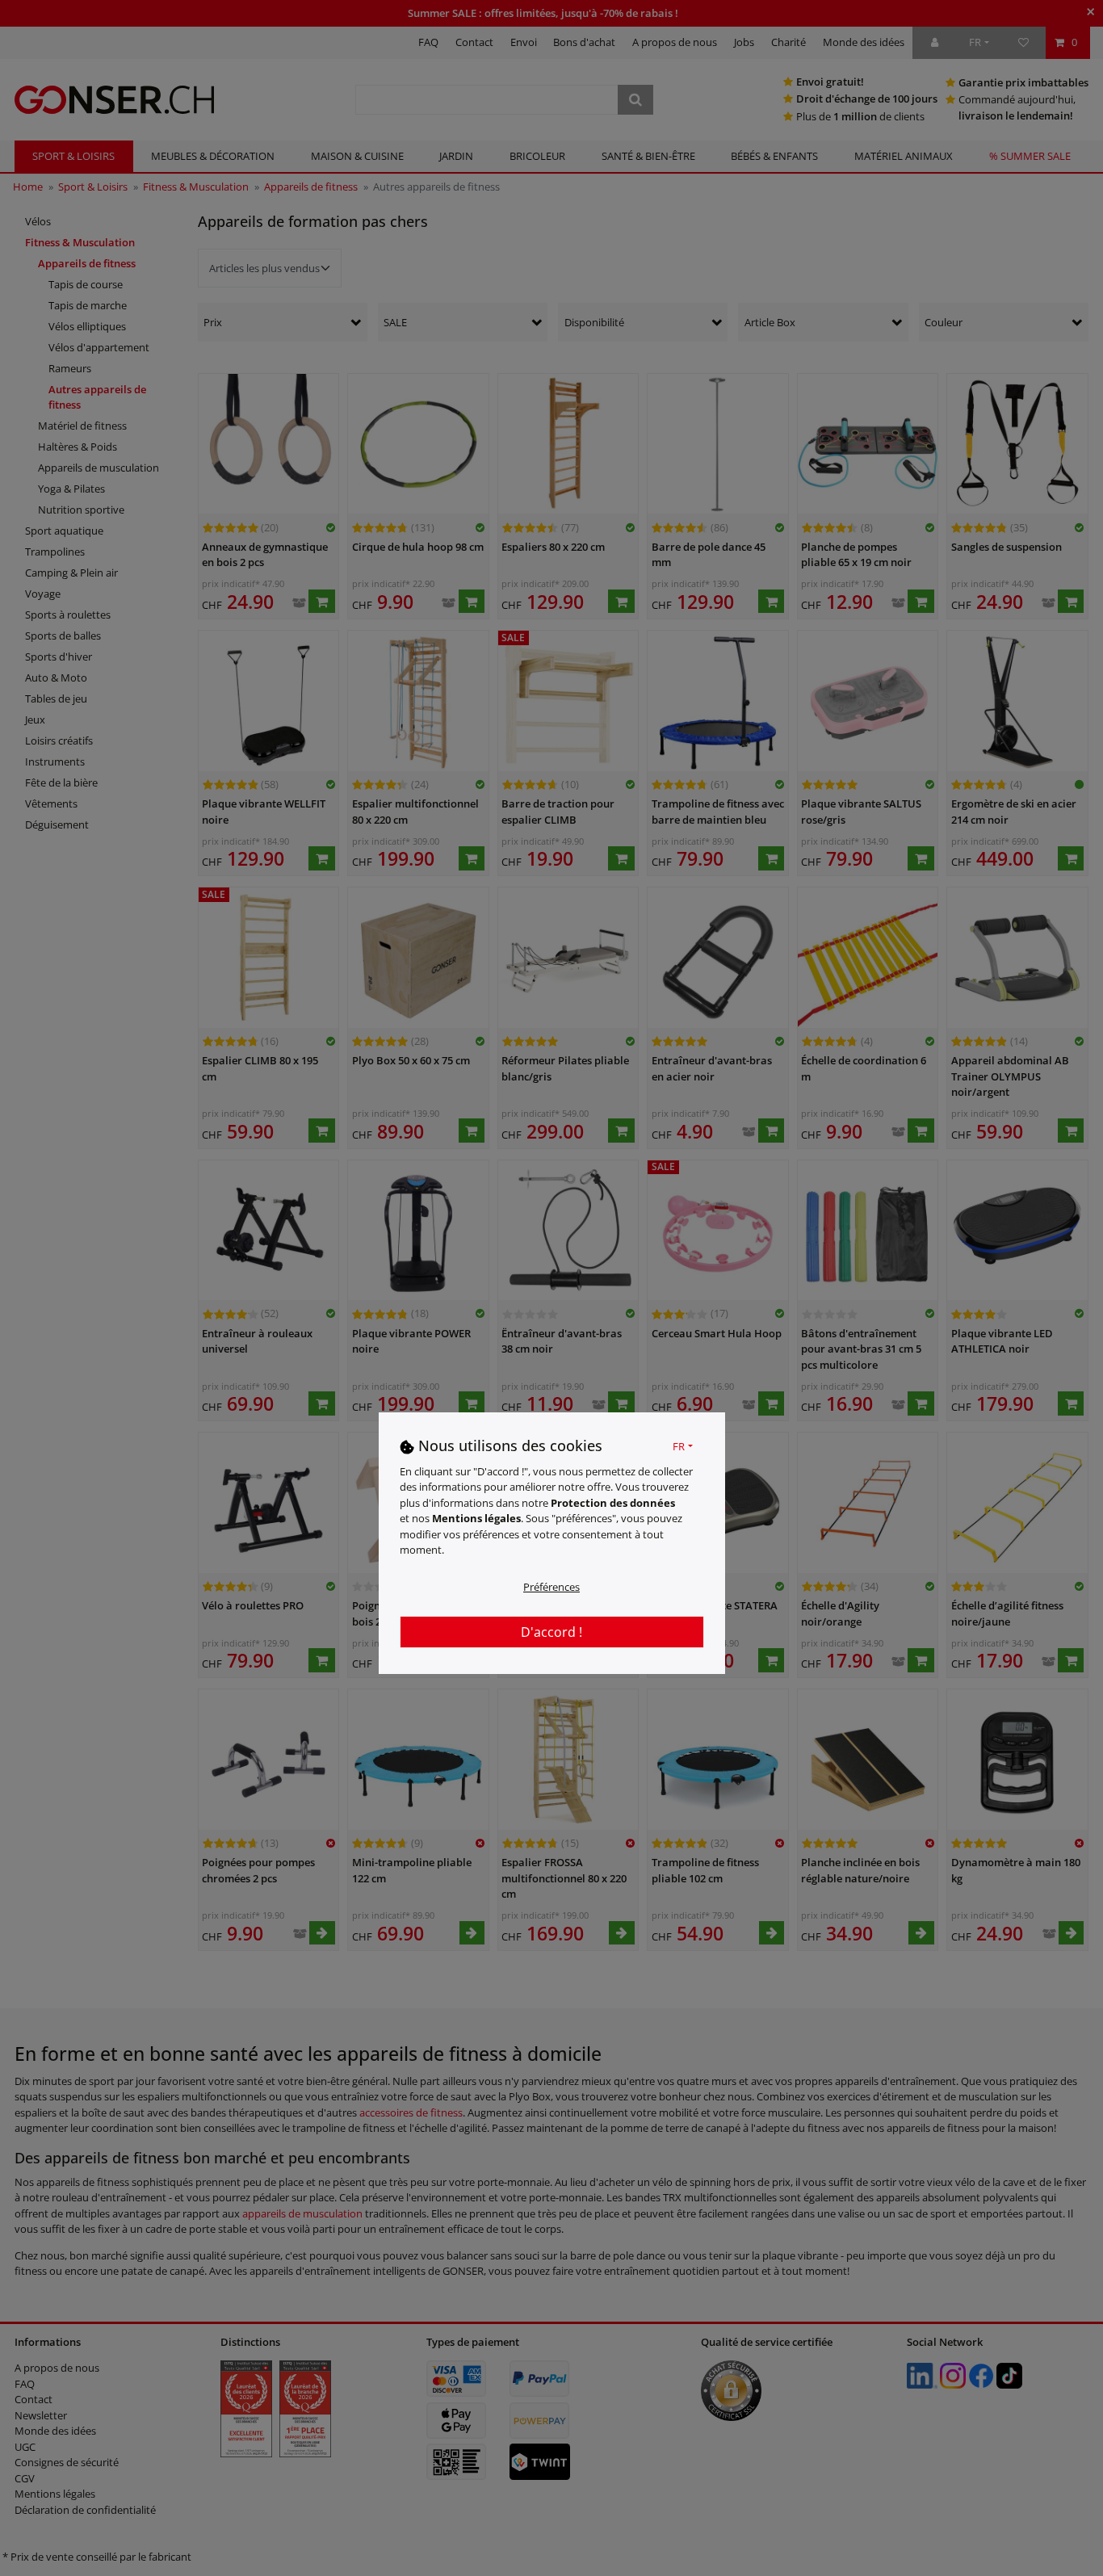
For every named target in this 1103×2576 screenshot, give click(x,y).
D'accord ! (551, 1632)
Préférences (551, 1587)
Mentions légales (476, 1519)
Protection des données (613, 1503)
